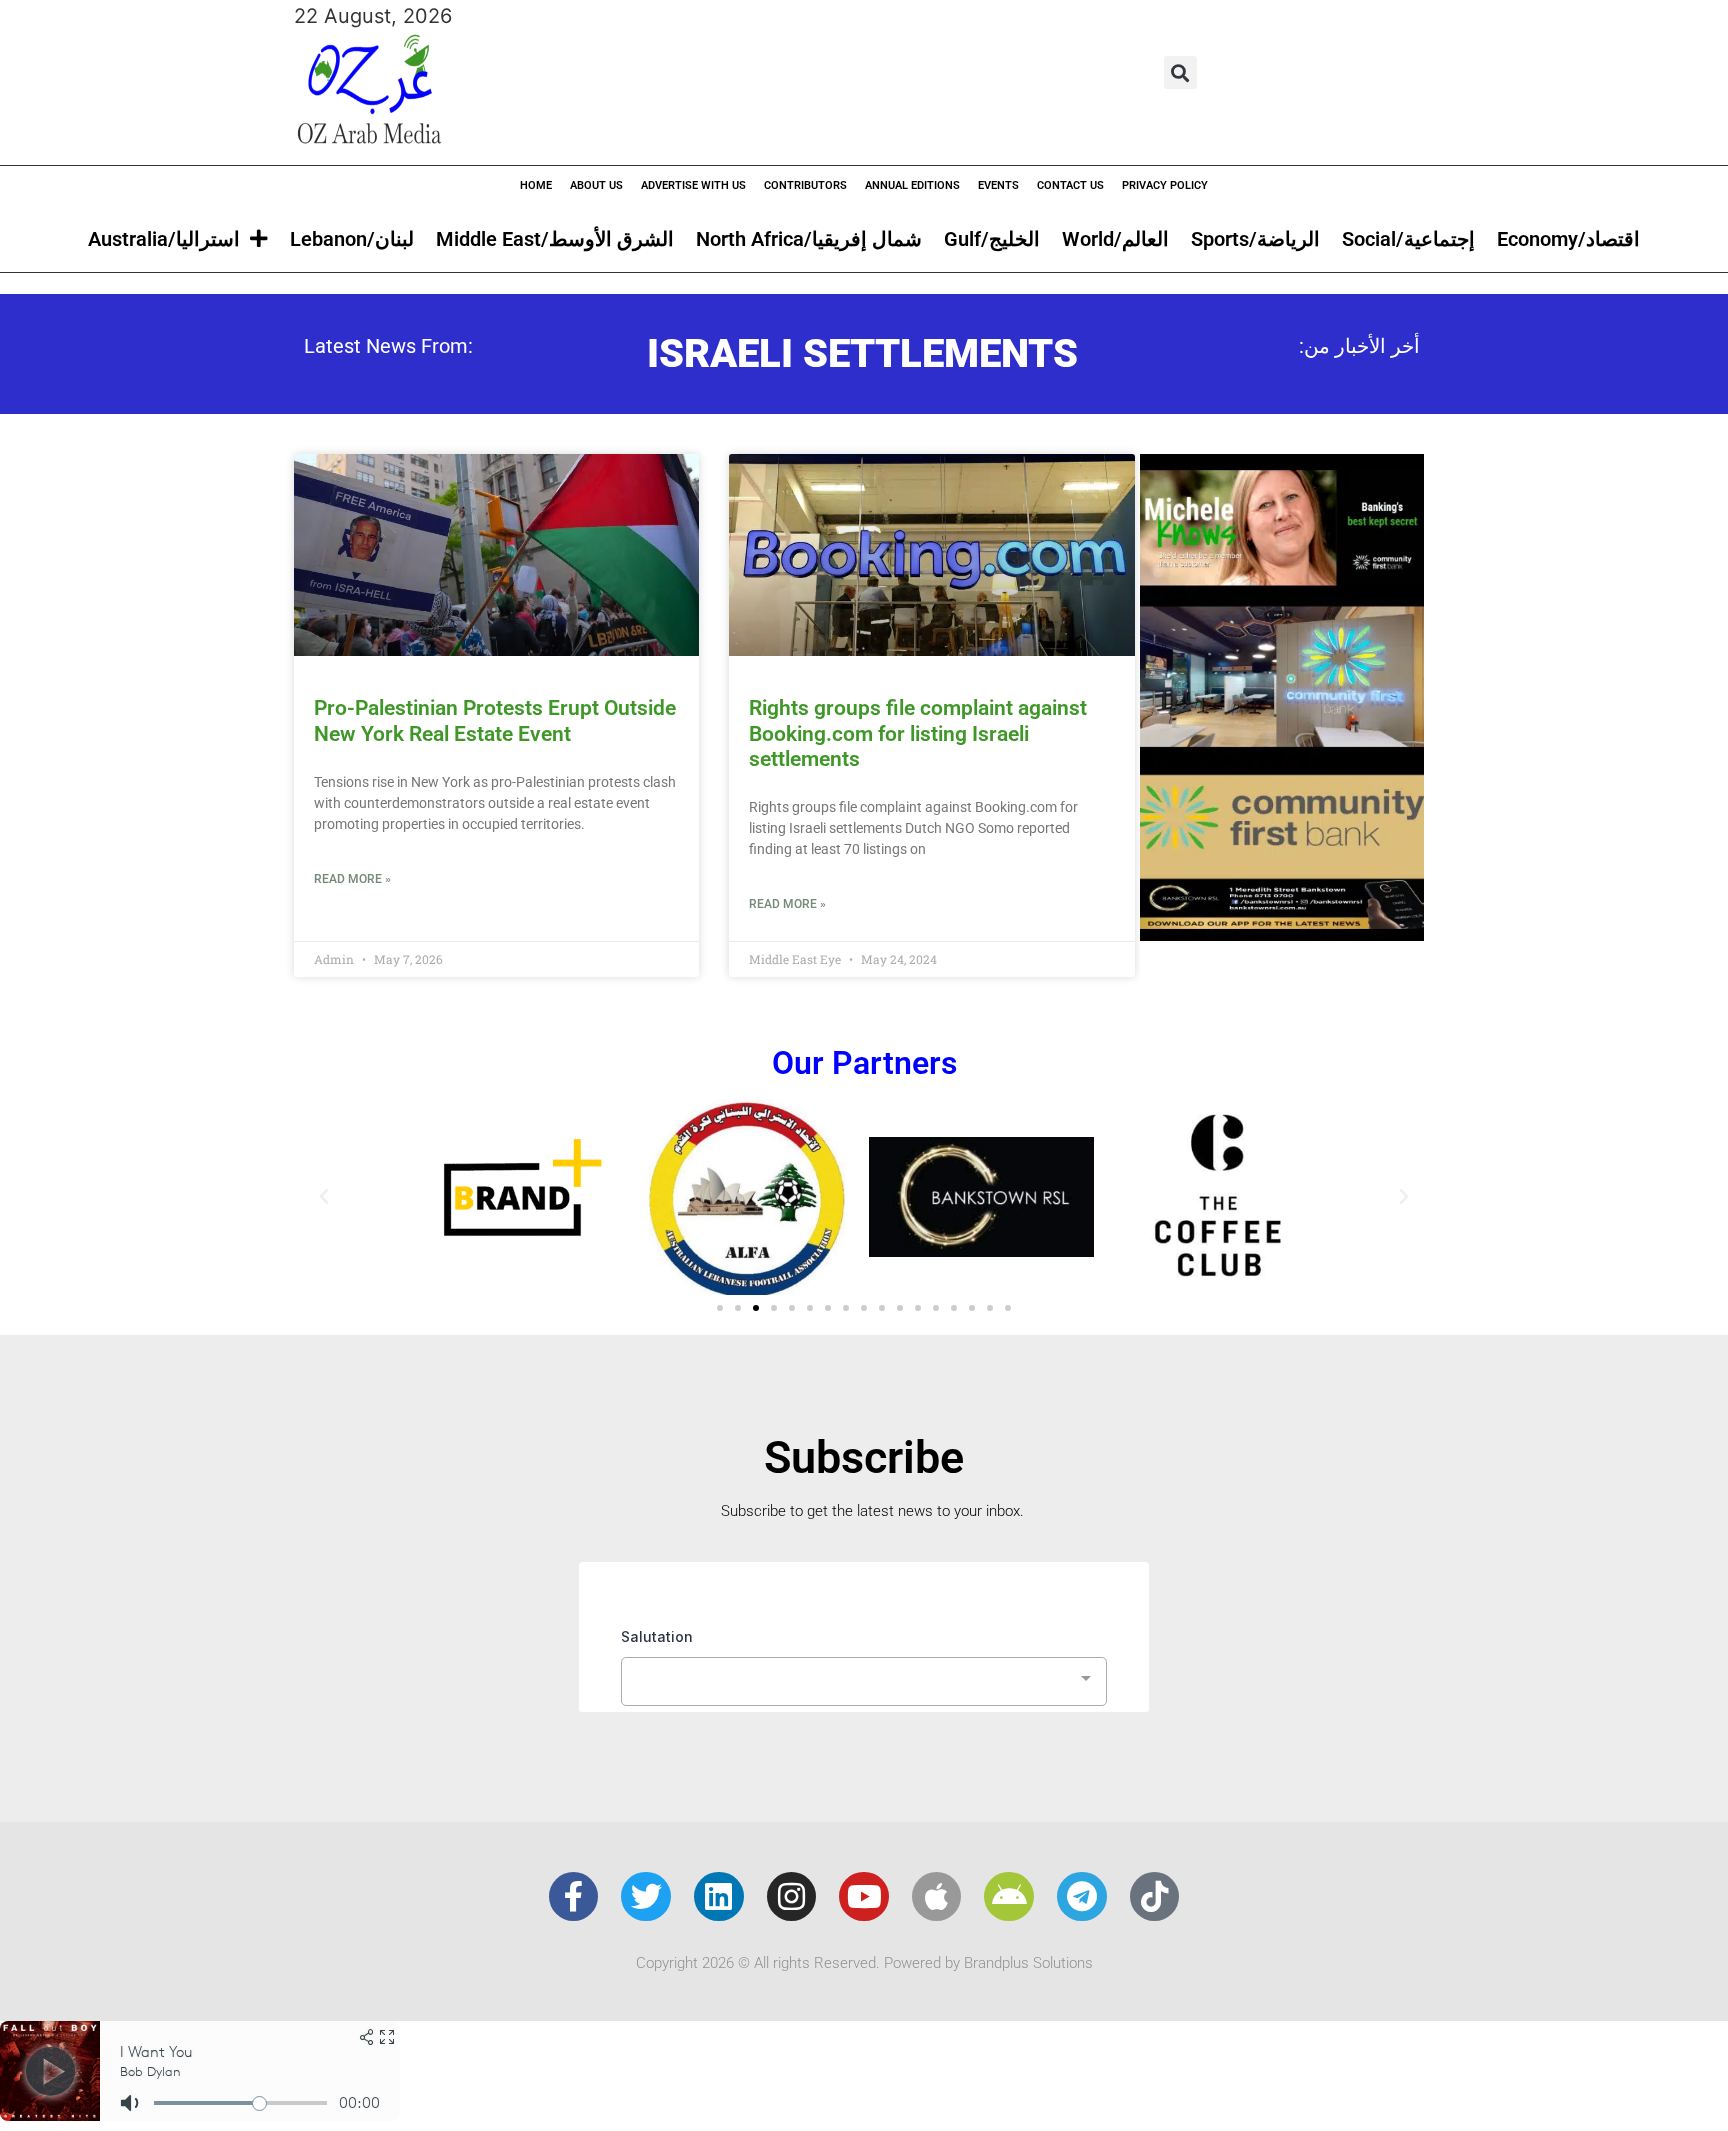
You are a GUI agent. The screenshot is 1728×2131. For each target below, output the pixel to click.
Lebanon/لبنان (352, 239)
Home (536, 185)
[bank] (1282, 934)
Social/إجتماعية (1408, 239)
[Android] (1009, 1897)
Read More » (352, 879)
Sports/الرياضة (1255, 239)
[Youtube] (864, 1897)
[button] (1180, 72)
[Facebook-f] (574, 1897)
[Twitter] (646, 1897)
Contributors (805, 185)
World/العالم (1115, 239)
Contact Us (1070, 185)
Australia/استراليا (164, 239)
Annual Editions (912, 185)
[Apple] (937, 1897)
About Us (596, 185)
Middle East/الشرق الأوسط (555, 239)
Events (998, 185)
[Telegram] (1082, 1897)
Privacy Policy (1165, 185)
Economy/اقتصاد (1568, 239)
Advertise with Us (693, 185)
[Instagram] (792, 1897)
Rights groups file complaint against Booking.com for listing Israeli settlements (918, 733)
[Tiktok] (1155, 1897)
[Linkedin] (719, 1897)
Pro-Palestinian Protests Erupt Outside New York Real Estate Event (495, 720)
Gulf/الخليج (992, 239)
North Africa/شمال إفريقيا (809, 239)
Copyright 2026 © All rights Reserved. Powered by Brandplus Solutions (864, 1963)
